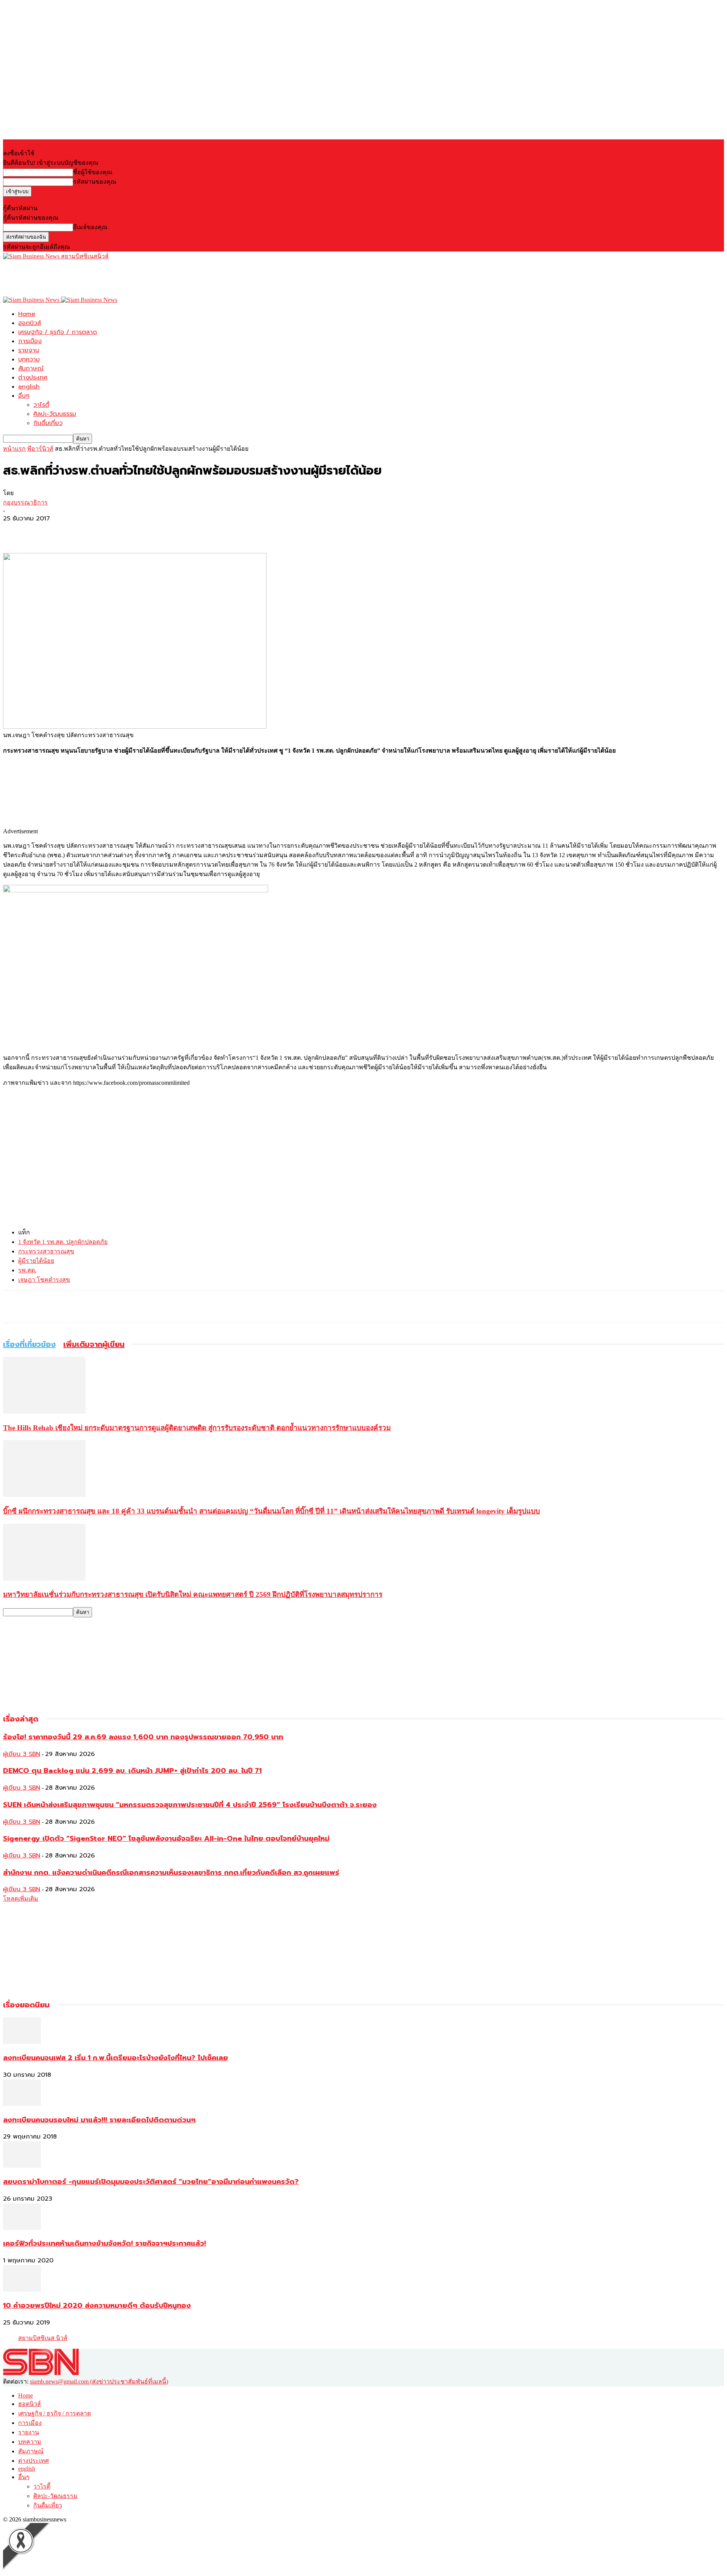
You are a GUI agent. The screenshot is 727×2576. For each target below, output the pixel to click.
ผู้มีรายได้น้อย (36, 1261)
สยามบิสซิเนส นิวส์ (43, 2338)
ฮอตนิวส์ (30, 323)
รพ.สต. (27, 1270)
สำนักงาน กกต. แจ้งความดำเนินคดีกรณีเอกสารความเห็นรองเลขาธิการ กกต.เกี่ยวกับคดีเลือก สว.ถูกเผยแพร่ (171, 1873)
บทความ (29, 359)
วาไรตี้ (41, 405)
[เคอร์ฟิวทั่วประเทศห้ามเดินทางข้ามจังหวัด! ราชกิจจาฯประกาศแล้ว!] (22, 2228)
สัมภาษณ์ (31, 369)
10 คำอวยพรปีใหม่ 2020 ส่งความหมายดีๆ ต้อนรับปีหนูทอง (97, 2306)
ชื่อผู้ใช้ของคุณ (93, 172)
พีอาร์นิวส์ (40, 449)
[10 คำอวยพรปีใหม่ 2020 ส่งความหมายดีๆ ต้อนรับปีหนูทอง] (22, 2289)
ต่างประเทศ (33, 378)
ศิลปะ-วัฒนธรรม (55, 414)
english (29, 387)
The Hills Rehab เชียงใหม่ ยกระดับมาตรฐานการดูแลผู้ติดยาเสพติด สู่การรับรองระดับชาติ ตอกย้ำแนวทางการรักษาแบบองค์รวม (197, 1428)
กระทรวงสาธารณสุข (46, 1251)
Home (27, 314)
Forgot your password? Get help (42, 200)
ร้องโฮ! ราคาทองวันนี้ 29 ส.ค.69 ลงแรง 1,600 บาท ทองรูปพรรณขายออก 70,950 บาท (143, 1737)
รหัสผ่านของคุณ (95, 182)
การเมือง (30, 341)
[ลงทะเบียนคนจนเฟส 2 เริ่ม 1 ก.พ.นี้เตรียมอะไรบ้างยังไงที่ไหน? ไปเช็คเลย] (22, 2042)
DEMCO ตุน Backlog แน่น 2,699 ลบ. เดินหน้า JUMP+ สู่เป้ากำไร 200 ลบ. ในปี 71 (132, 1771)
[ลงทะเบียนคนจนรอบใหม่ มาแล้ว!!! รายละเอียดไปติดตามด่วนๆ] (22, 2104)
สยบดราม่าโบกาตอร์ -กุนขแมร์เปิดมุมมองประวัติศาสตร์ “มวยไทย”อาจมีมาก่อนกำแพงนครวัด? (151, 2182)
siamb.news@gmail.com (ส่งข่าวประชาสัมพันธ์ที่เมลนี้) (99, 2382)
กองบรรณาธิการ (25, 502)
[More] (70, 531)
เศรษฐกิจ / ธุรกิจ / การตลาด (58, 332)
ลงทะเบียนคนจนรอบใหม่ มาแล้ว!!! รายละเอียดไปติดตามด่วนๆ (99, 2120)
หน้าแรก (14, 449)
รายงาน (29, 350)
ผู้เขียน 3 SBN (22, 1754)
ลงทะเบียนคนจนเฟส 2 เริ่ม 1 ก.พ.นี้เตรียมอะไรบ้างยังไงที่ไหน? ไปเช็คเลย (115, 2058)
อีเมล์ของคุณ (90, 227)
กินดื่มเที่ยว (48, 423)
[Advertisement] (141, 278)
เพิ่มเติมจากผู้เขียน (94, 1344)
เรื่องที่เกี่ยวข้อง (29, 1344)
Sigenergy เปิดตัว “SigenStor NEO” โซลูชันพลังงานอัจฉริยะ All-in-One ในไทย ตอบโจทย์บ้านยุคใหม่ (166, 1839)
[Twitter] (43, 531)
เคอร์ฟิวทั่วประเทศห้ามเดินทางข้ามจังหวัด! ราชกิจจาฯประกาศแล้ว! (105, 2243)
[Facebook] (16, 531)
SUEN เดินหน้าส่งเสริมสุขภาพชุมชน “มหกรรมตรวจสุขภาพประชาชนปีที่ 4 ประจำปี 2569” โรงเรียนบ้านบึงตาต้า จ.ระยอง (190, 1805)
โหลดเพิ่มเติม (21, 1899)
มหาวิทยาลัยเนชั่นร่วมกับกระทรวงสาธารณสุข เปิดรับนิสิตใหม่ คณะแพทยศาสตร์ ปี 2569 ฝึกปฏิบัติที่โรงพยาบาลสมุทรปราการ (193, 1594)
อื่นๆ (24, 396)
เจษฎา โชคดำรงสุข (44, 1280)
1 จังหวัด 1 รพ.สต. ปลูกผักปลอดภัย (63, 1242)
